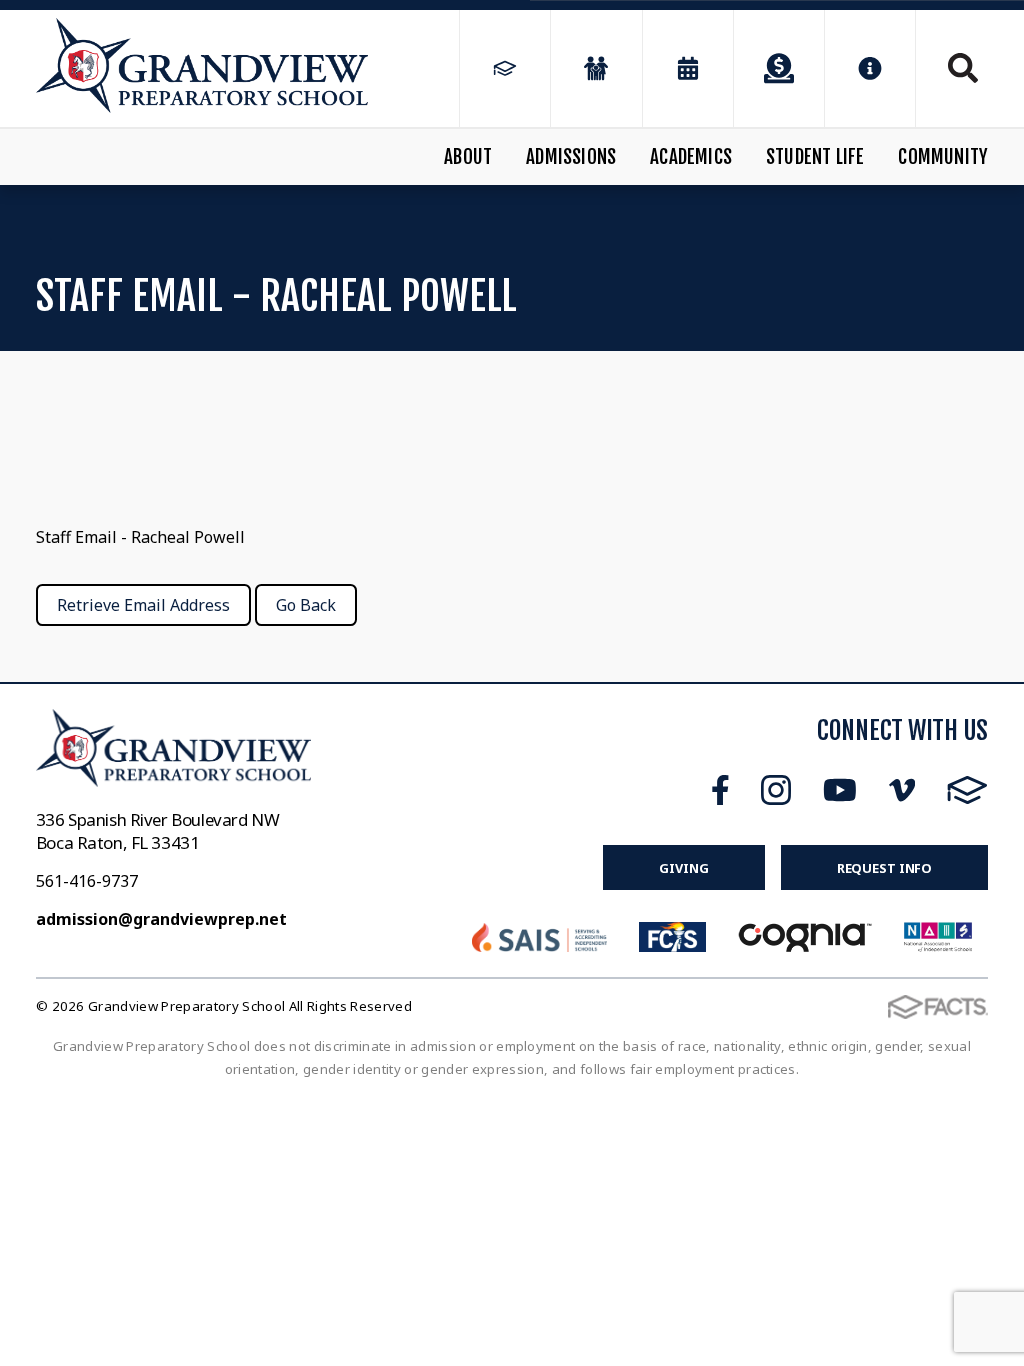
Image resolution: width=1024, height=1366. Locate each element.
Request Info (884, 868)
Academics (691, 157)
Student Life (815, 157)
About (468, 157)
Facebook (720, 790)
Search (952, 68)
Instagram (776, 790)
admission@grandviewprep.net (161, 919)
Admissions (571, 157)
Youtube (840, 790)
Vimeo (902, 790)
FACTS (967, 790)
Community (943, 157)
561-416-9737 (87, 881)
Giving (683, 868)
